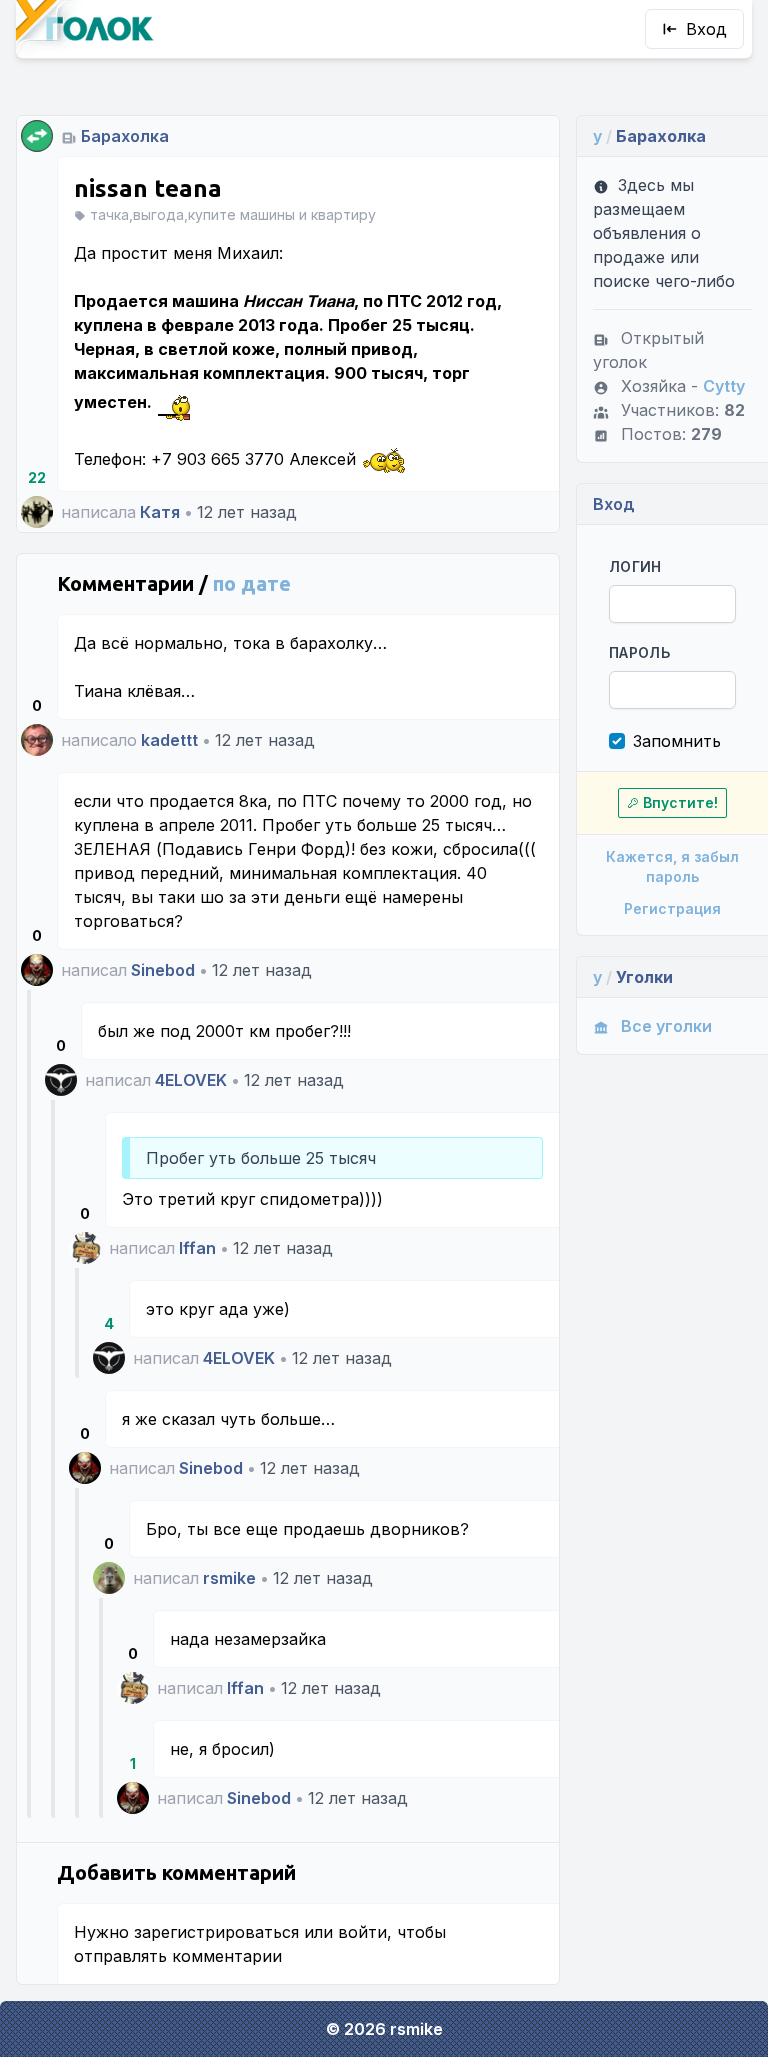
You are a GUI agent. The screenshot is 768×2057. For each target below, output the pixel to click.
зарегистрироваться (216, 1932)
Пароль (639, 652)
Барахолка (125, 136)
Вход (706, 29)
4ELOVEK (191, 1080)
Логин (635, 566)
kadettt (169, 740)
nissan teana (148, 188)
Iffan (197, 1248)
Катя (160, 512)
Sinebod (163, 970)
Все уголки (666, 1026)
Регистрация (672, 908)
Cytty (724, 386)
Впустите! (680, 802)
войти (362, 1932)
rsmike (229, 1578)
